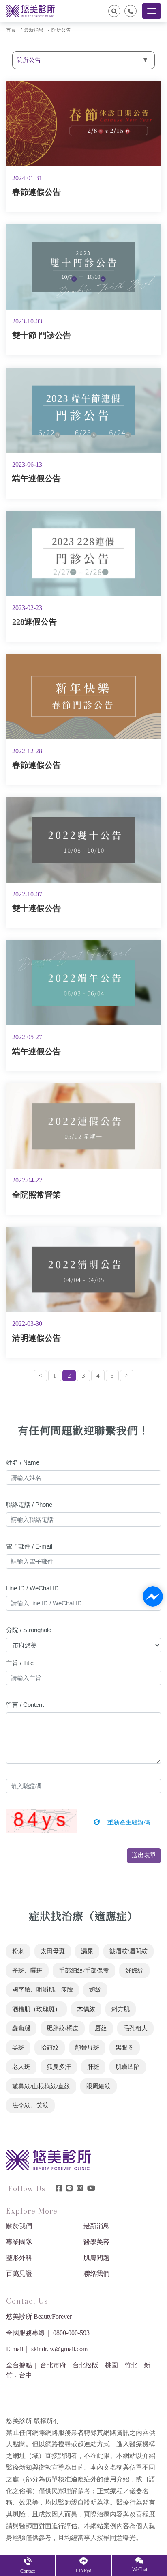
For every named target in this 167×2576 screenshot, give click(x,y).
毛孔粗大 (135, 2028)
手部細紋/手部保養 (84, 1971)
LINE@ (83, 2571)
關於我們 (19, 2226)
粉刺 (18, 1951)
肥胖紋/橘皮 (63, 2028)
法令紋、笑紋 (30, 2105)
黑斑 (18, 2048)
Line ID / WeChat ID (32, 1588)
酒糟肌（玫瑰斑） (36, 2009)
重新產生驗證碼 (128, 1822)
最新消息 (34, 30)
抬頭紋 (50, 2048)
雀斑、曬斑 (27, 1971)
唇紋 (101, 2028)
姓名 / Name (23, 1462)
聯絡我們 (96, 2273)
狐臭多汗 (59, 2067)
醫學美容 (96, 2242)
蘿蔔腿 (21, 2028)
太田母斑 (53, 1951)
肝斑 (93, 2067)
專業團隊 (19, 2242)
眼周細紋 (98, 2086)
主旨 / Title (20, 1663)
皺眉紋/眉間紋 (128, 1951)
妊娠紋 (134, 1971)
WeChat (140, 2570)
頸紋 (95, 1990)
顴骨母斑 (87, 2048)
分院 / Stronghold (29, 1630)
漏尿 (87, 1951)
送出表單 (144, 1855)
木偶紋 (86, 2009)
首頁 (11, 30)
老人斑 (21, 2067)
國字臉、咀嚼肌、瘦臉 (43, 1990)
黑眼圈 (125, 2048)
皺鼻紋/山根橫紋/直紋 (41, 2086)
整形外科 (19, 2258)
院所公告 (61, 30)
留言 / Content (25, 1705)
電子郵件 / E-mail (29, 1546)
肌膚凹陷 (128, 2067)
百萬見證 (19, 2273)
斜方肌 (121, 2009)
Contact (28, 2571)
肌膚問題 (96, 2258)
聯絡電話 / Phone (29, 1504)
